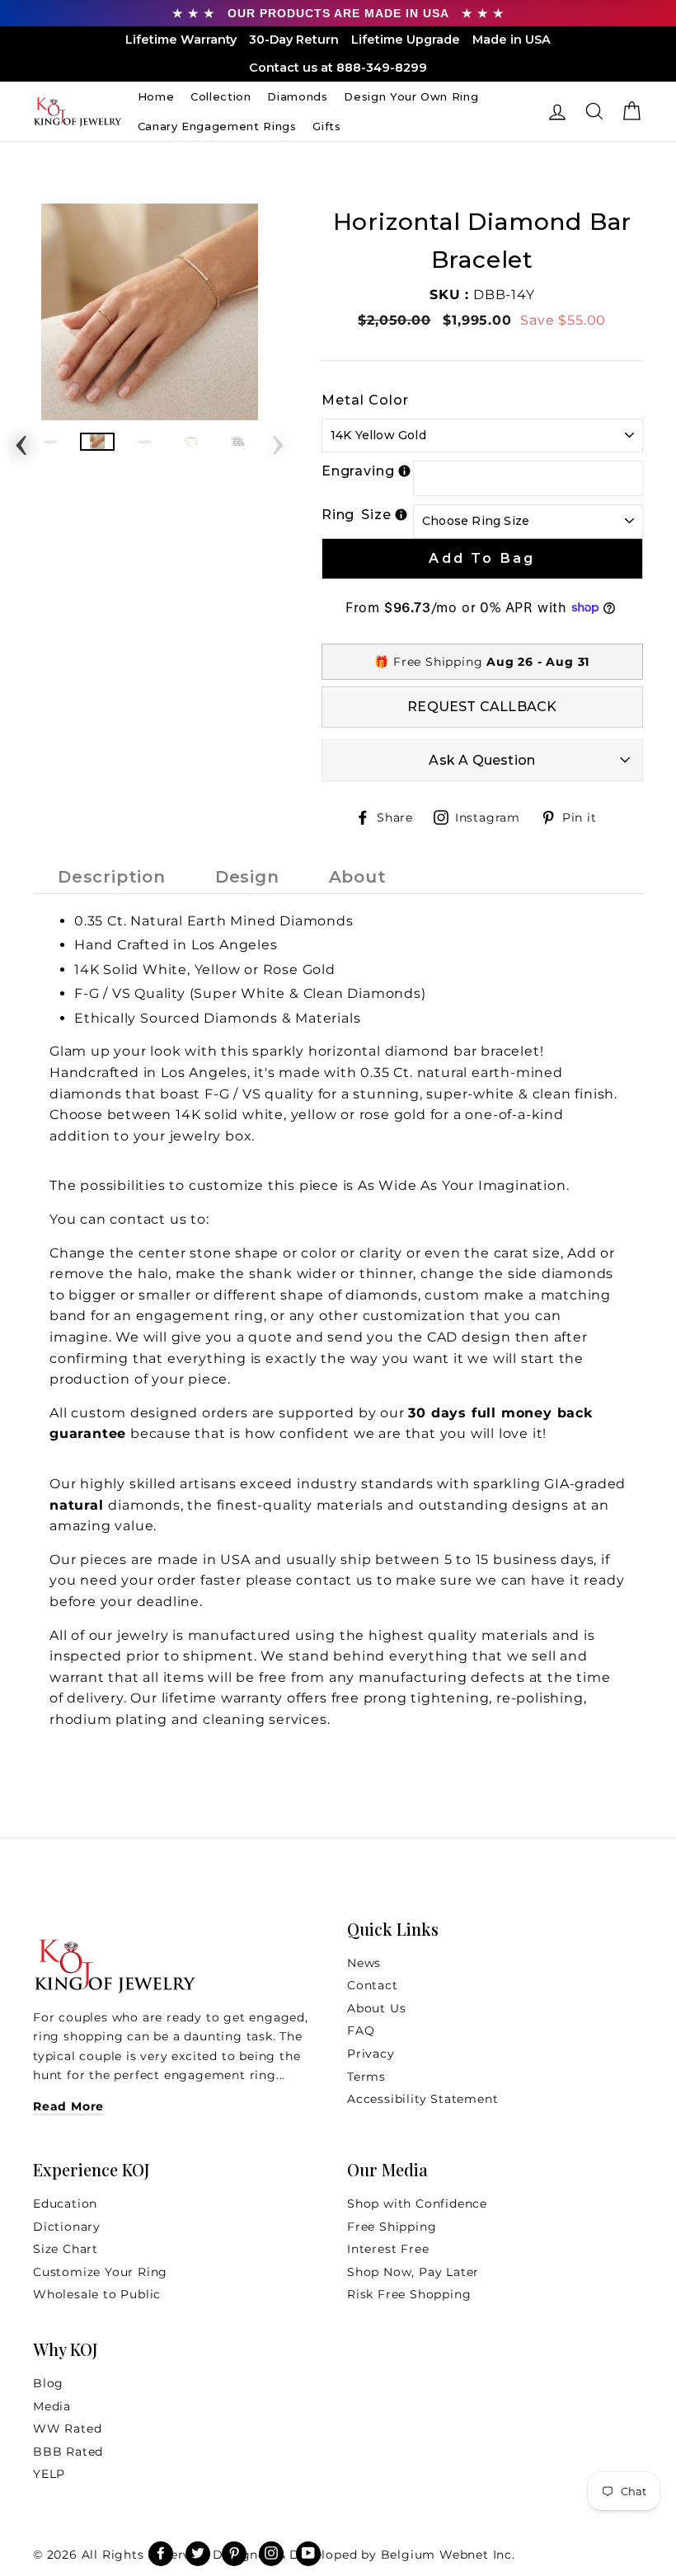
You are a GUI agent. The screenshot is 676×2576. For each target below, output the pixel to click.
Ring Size (357, 515)
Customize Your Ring (100, 2272)
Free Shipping (392, 2227)
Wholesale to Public (97, 2294)
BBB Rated (68, 2452)
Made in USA (512, 40)
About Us (376, 2008)
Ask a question (482, 760)
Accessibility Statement (422, 2099)
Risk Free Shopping (409, 2294)
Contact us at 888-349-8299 (338, 68)
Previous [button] (21, 440)
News (364, 1963)
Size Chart (66, 2249)
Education (65, 2204)
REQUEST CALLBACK (482, 707)
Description (112, 877)
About (358, 877)
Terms (366, 2077)
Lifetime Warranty (181, 40)
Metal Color (365, 400)
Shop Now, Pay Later (413, 2272)
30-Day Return (294, 40)
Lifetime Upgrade (406, 40)
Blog (48, 2383)
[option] (150, 312)
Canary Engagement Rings (217, 126)
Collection (221, 96)
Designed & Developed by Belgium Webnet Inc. (362, 2555)
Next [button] (278, 440)
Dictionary (67, 2227)
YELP (49, 2474)
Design (247, 877)
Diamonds (297, 96)
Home (156, 96)
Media (52, 2406)
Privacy (371, 2054)
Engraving (358, 471)
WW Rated (67, 2428)
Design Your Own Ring (411, 96)
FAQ (361, 2030)
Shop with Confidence (417, 2204)
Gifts (326, 126)
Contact (373, 1985)
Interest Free (388, 2249)
